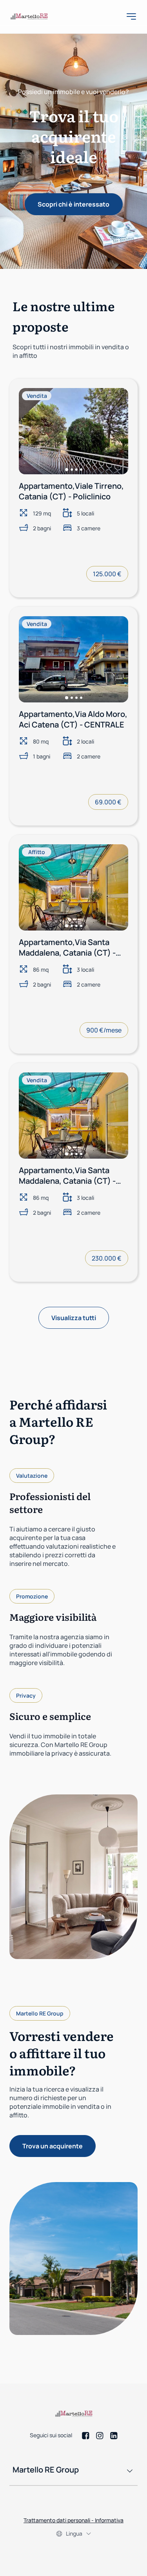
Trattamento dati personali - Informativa (73, 2520)
